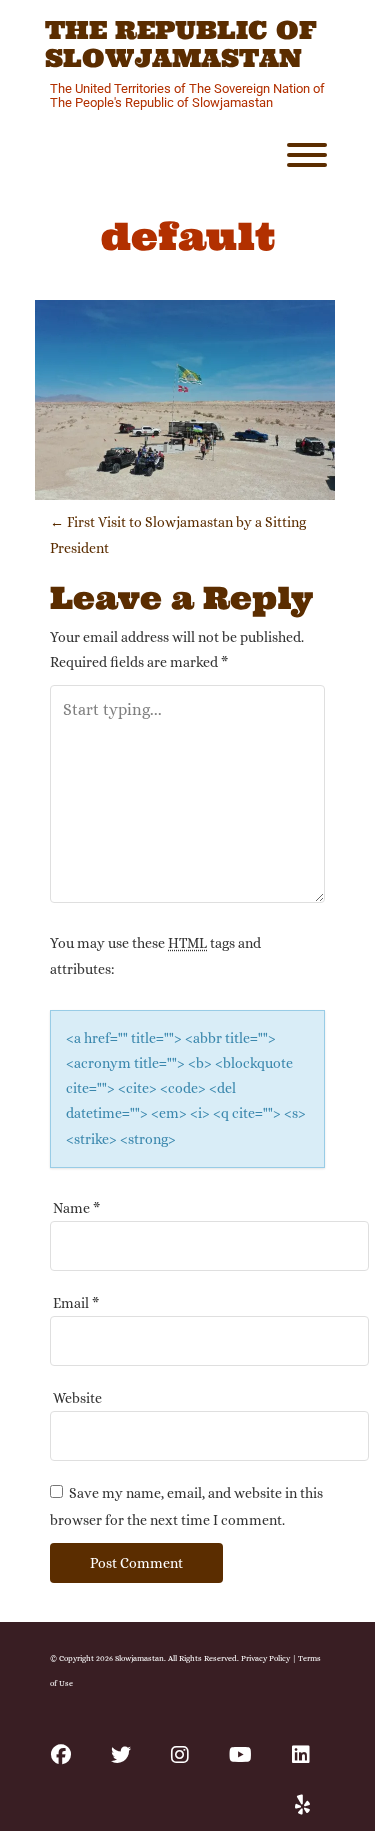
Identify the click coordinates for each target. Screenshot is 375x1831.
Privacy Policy (265, 1658)
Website (77, 1398)
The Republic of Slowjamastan (181, 44)
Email (76, 1303)
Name (76, 1208)
